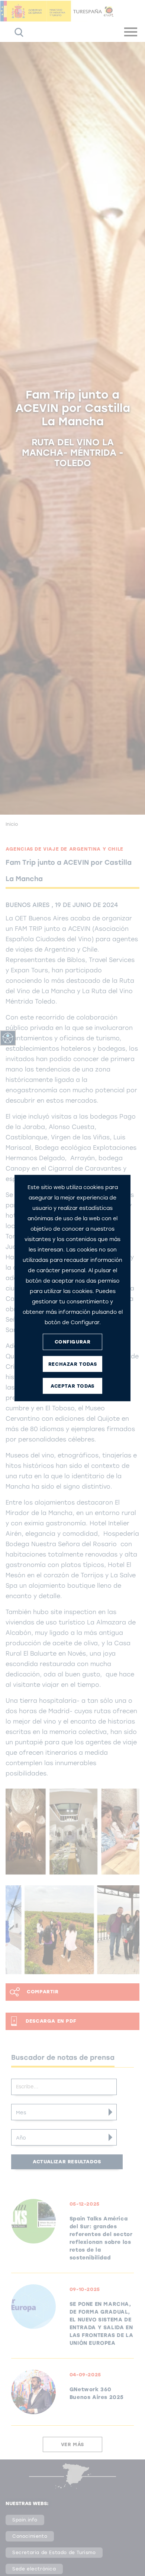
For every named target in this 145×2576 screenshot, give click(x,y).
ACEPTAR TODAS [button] (72, 1386)
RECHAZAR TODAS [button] (72, 1364)
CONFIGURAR (73, 1342)
